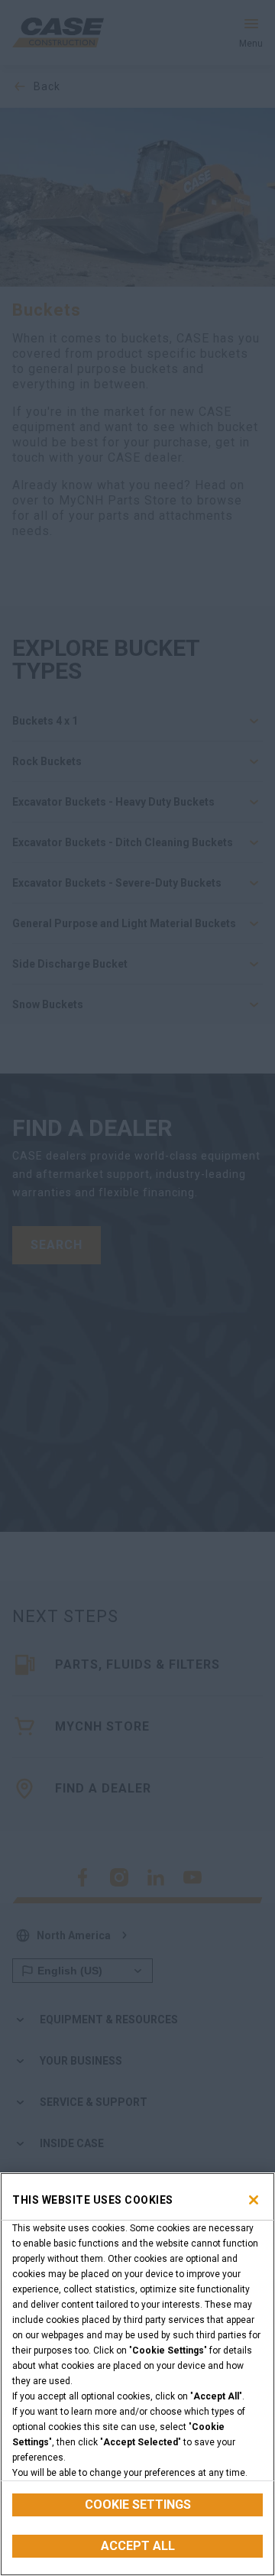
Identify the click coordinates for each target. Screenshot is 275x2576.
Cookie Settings (138, 2505)
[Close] (254, 2200)
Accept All (138, 2546)
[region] (137, 2374)
